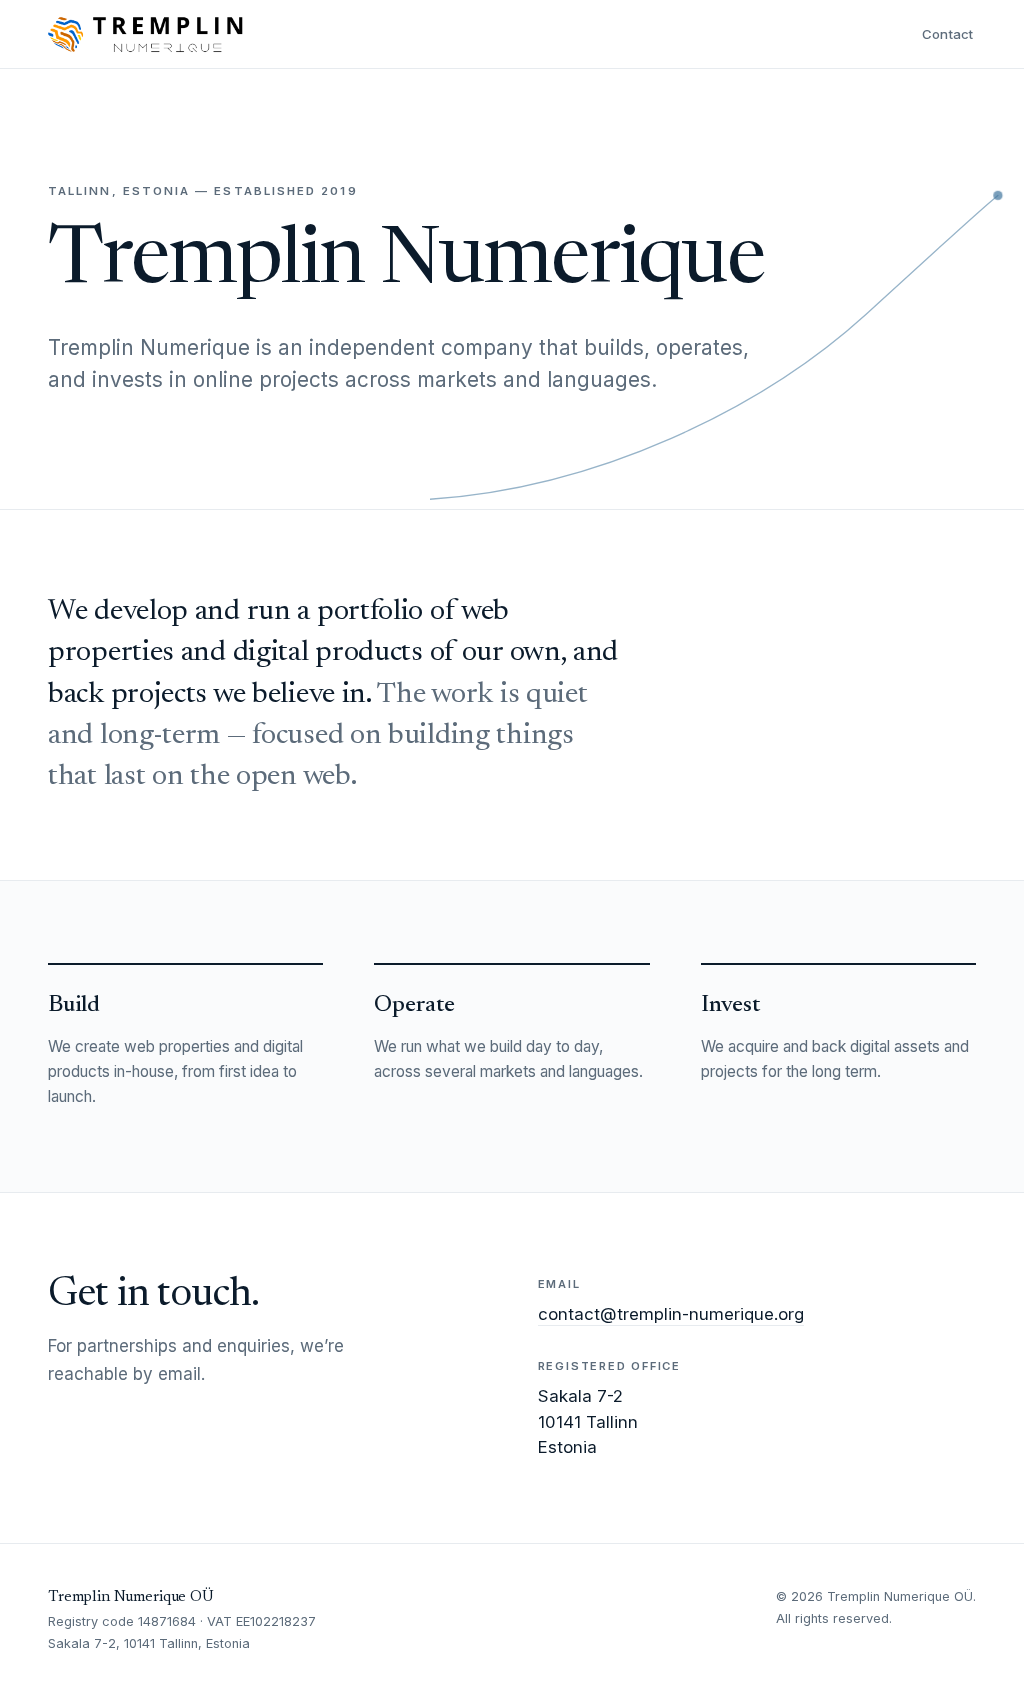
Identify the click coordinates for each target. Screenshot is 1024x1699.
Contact (948, 34)
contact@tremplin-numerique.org (671, 1314)
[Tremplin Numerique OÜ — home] (145, 34)
